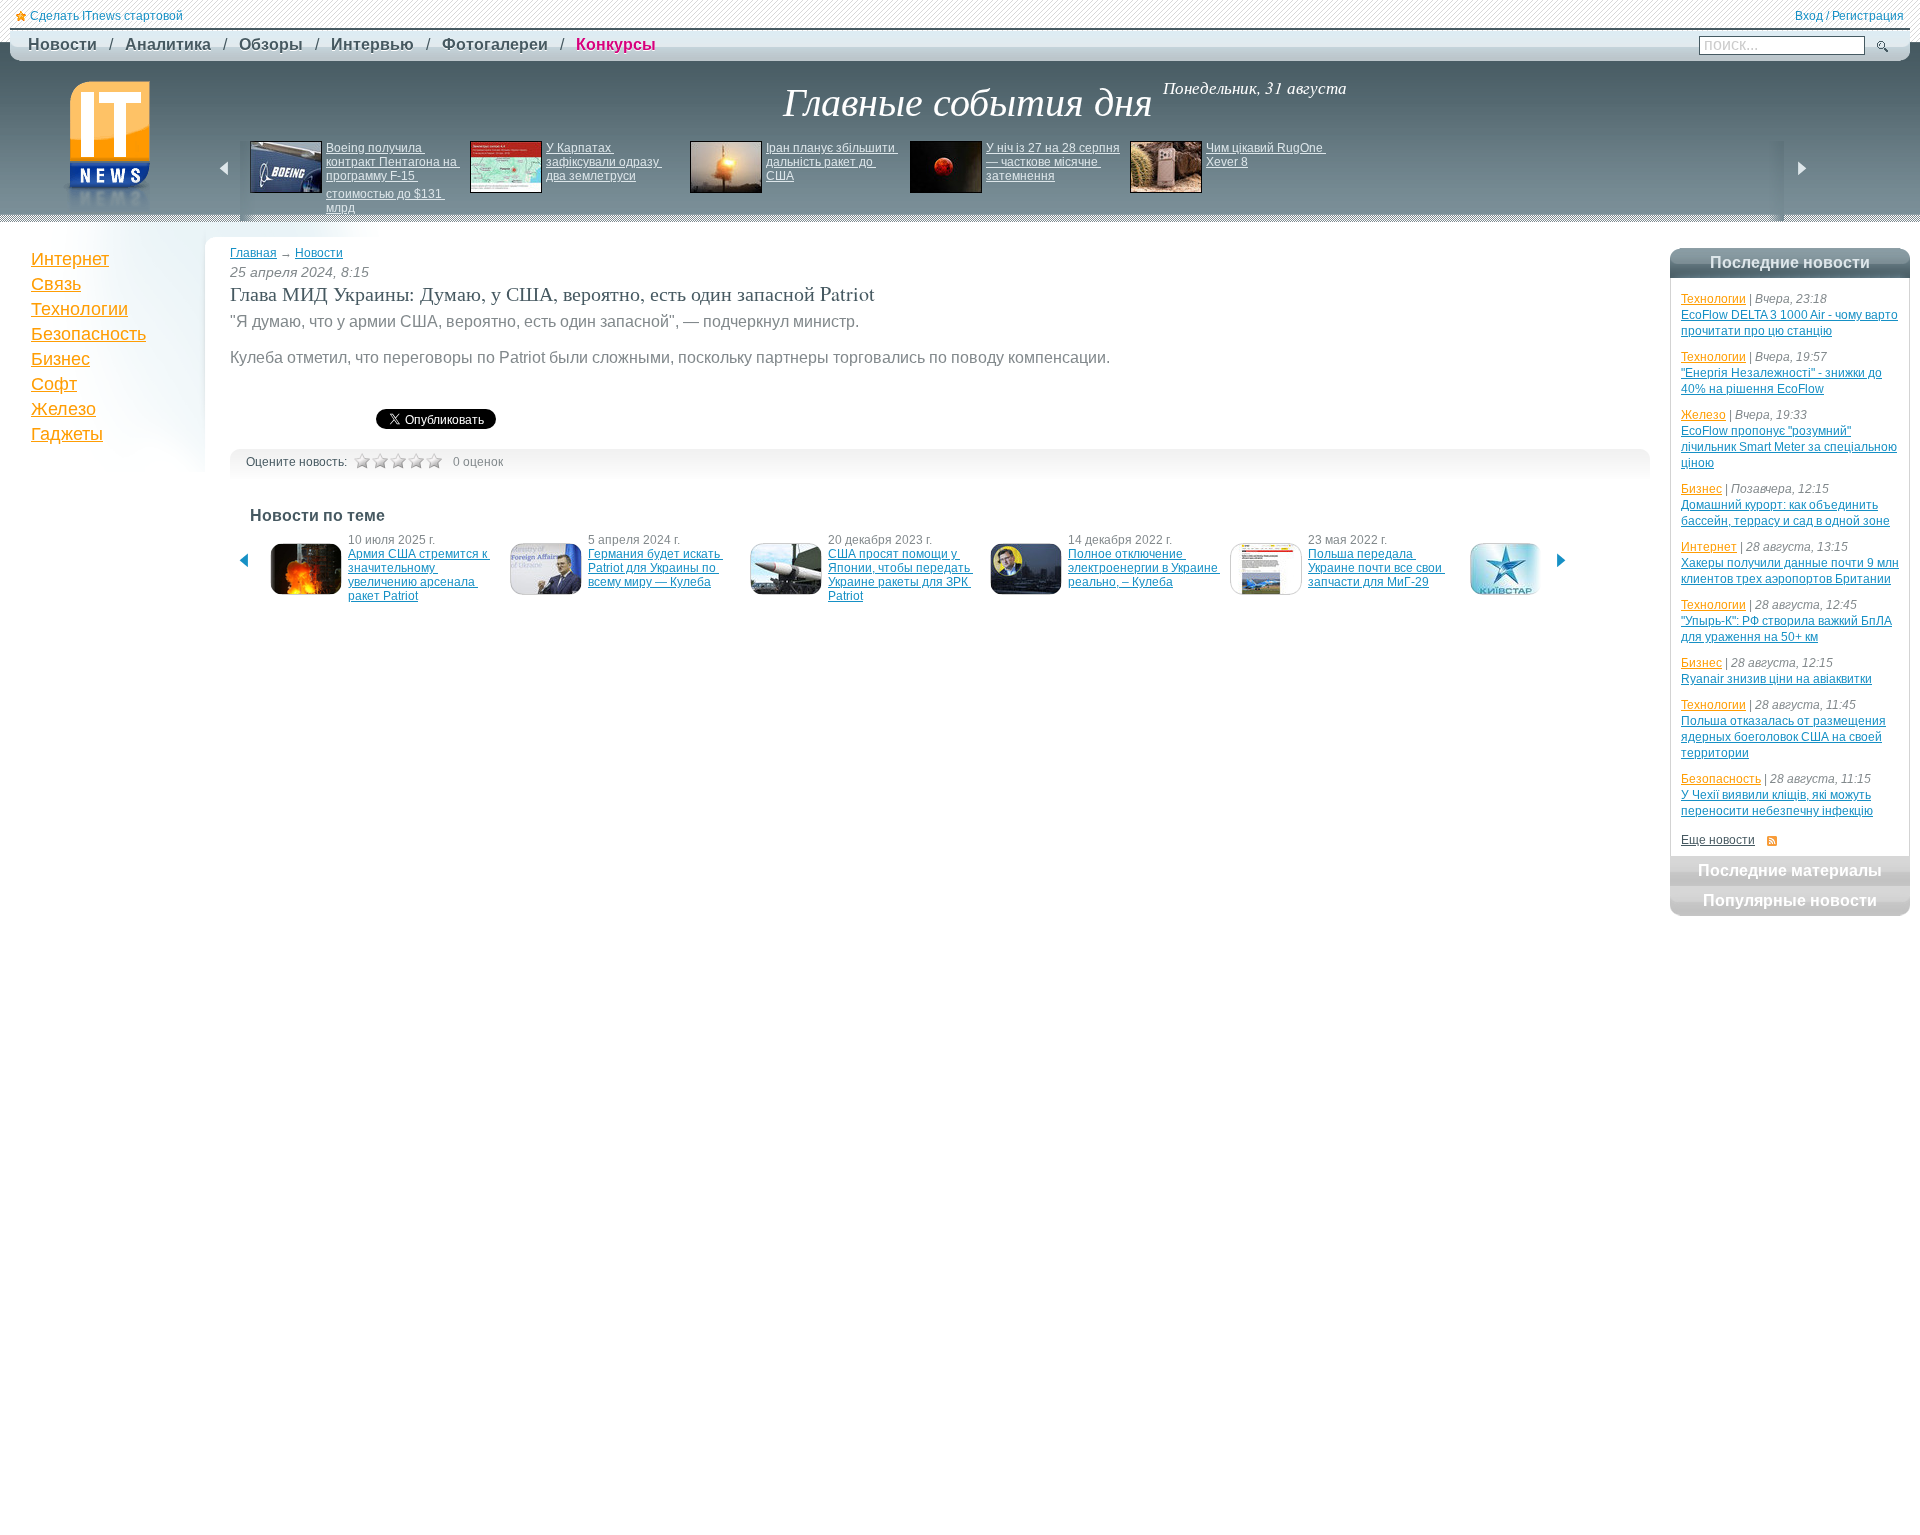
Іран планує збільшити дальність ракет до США (832, 162)
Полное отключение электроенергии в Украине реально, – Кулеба (1144, 568)
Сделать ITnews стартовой (106, 16)
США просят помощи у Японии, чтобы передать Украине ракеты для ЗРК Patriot (900, 575)
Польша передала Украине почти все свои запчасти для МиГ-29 (1376, 568)
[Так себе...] (398, 461)
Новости (319, 253)
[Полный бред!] (362, 461)
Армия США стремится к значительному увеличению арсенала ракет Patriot (419, 575)
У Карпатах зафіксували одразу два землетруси (604, 162)
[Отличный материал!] (434, 461)
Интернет (70, 259)
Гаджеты (67, 434)
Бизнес (60, 359)
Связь (56, 284)
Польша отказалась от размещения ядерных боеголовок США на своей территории (1783, 737)
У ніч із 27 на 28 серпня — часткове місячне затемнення (1054, 162)
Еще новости (1718, 840)
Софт (54, 384)
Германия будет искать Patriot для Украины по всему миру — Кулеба (655, 568)
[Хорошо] (416, 461)
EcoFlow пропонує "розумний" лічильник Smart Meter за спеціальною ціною (1789, 447)
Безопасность (88, 334)
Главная (253, 253)
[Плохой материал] (380, 461)
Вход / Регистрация (1849, 16)
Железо (63, 409)
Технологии (79, 309)
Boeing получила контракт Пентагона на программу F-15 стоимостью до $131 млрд (393, 178)
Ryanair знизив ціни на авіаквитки (1776, 679)
